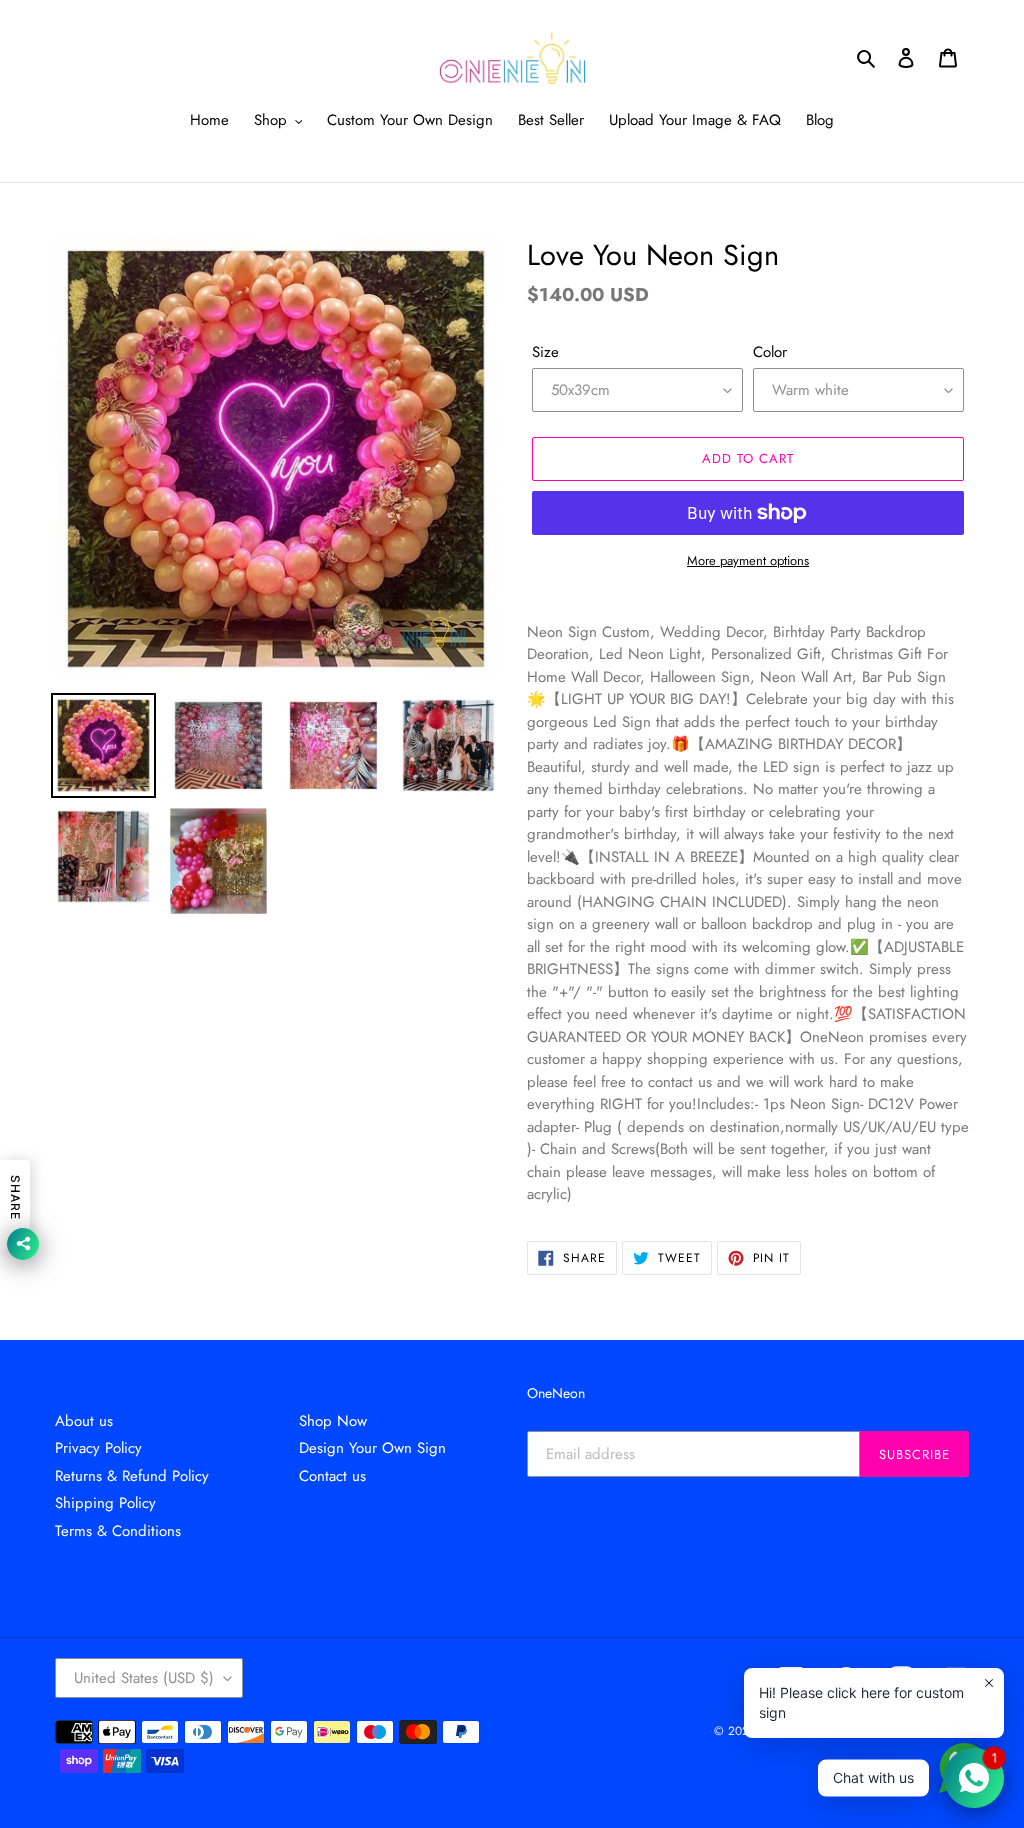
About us (84, 1421)
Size (545, 352)
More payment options (748, 560)
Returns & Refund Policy (132, 1476)
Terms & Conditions (118, 1531)
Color (770, 352)
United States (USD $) (144, 1678)
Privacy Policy (98, 1448)
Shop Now (333, 1421)
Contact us (332, 1476)
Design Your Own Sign (372, 1448)
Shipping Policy (105, 1503)
